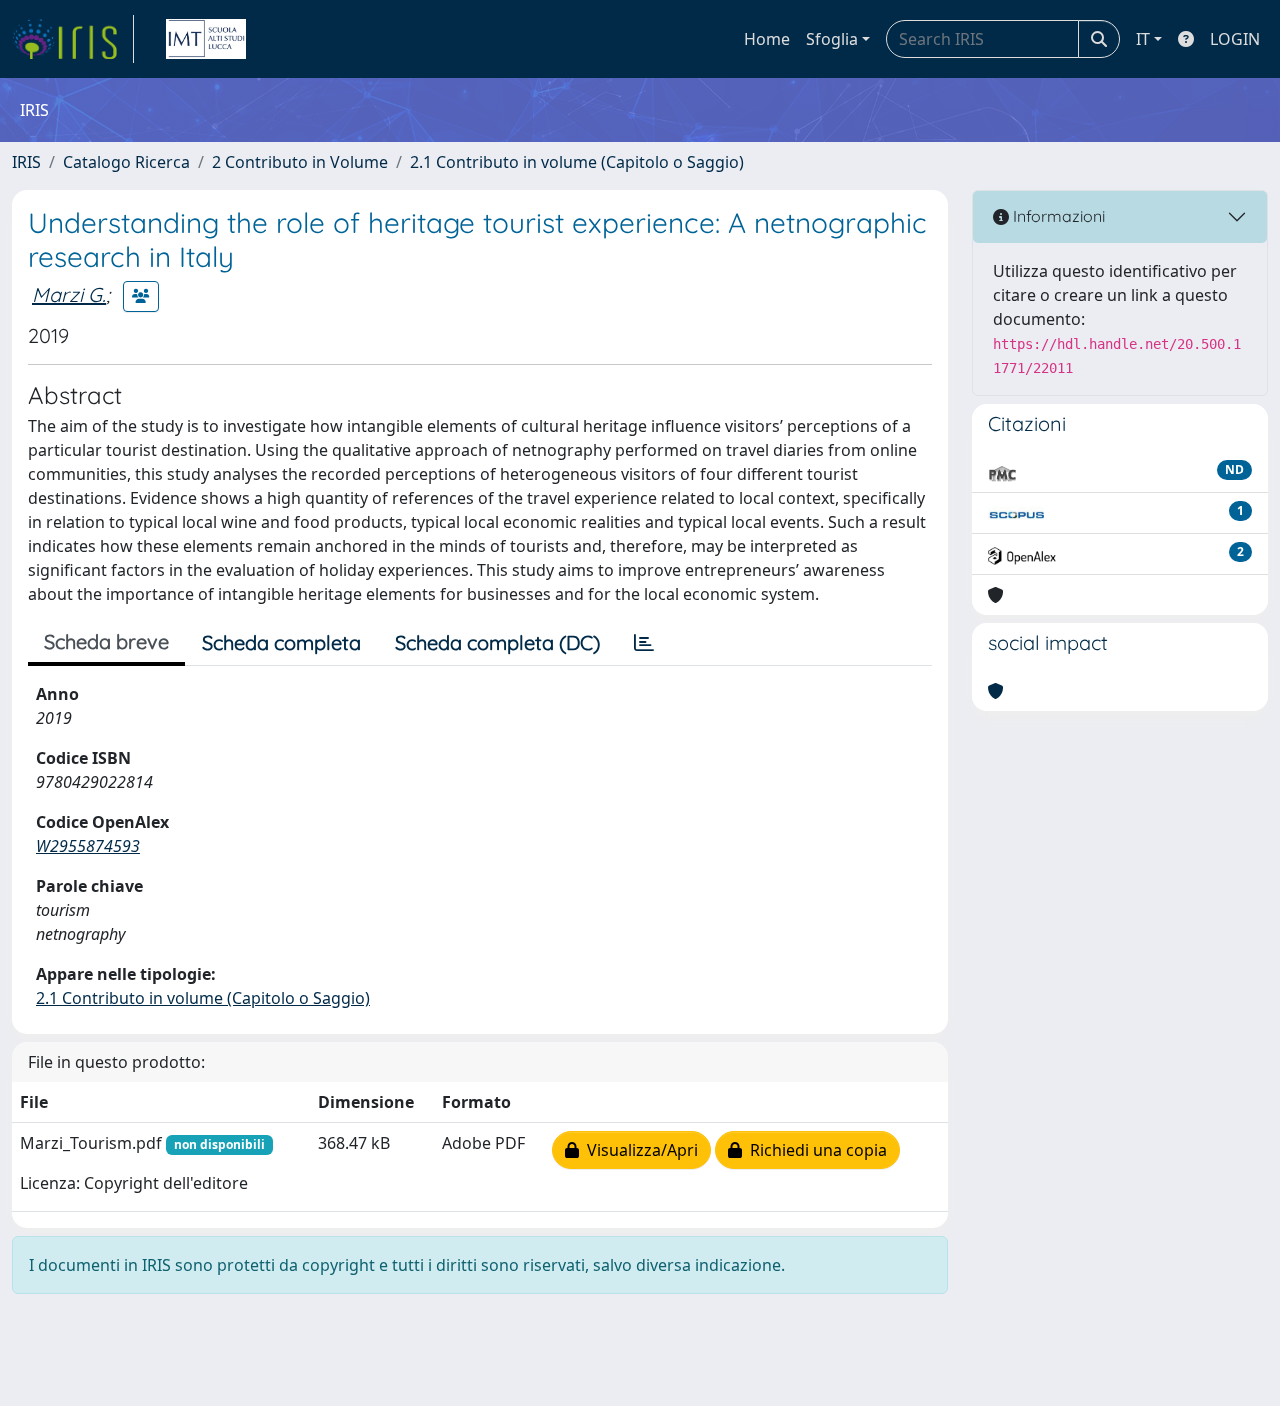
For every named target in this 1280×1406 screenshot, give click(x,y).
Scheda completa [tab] (281, 642)
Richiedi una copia (814, 1150)
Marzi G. (69, 294)
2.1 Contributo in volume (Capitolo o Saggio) (577, 162)
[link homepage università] (206, 39)
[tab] (644, 643)
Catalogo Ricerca (126, 162)
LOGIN (1235, 39)
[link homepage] (73, 39)
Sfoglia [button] (832, 39)
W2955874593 (88, 846)
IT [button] (1143, 39)
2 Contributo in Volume (300, 162)
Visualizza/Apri (638, 1150)
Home (767, 39)
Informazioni (1057, 216)
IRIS (26, 162)
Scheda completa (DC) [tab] (497, 642)
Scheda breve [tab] (106, 641)
